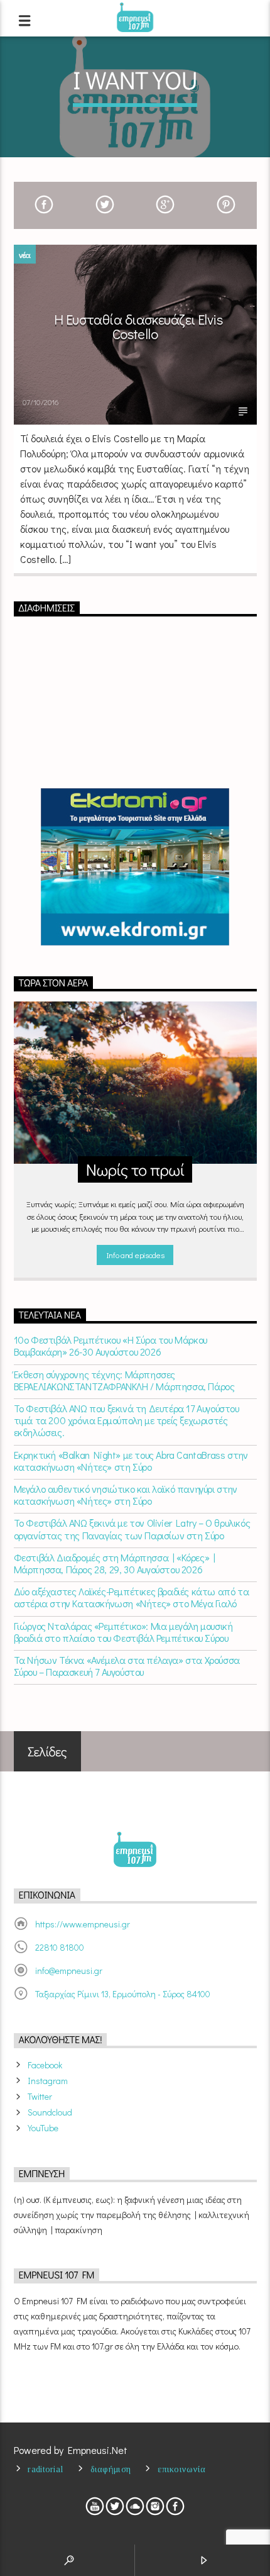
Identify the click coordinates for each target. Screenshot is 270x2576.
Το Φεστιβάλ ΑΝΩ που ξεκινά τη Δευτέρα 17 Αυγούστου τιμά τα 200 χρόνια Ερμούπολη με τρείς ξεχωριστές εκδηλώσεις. (127, 1420)
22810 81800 (60, 1947)
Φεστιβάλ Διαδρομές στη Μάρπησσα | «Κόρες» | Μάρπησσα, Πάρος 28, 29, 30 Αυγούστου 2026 (115, 1563)
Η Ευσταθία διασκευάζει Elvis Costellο (138, 327)
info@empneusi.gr (69, 1971)
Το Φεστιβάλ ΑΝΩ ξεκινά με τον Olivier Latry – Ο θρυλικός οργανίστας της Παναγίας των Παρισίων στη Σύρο (132, 1529)
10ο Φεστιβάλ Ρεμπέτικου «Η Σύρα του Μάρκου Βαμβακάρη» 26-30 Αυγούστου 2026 (111, 1346)
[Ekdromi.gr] (135, 867)
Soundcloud (50, 2112)
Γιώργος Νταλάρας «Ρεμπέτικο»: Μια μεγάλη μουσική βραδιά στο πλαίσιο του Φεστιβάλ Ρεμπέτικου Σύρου (123, 1632)
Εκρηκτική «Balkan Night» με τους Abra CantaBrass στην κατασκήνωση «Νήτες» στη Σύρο (131, 1461)
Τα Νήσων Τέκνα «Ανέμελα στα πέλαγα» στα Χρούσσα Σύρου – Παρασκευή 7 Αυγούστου (127, 1666)
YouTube (43, 2128)
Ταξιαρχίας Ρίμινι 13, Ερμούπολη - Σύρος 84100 (123, 1994)
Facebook (45, 2065)
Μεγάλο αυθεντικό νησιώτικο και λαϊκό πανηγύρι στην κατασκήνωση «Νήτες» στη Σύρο (126, 1495)
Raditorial (45, 2469)
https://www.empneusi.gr (83, 1924)
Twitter (40, 2096)
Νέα (25, 254)
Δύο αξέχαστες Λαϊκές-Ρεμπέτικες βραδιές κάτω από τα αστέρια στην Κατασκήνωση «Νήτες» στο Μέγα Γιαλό (132, 1597)
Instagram (48, 2081)
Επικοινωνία (181, 2469)
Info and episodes (135, 1255)
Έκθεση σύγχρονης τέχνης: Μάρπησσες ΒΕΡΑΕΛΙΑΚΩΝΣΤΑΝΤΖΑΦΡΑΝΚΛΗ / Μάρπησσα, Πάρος (124, 1380)
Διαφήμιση (111, 2469)
